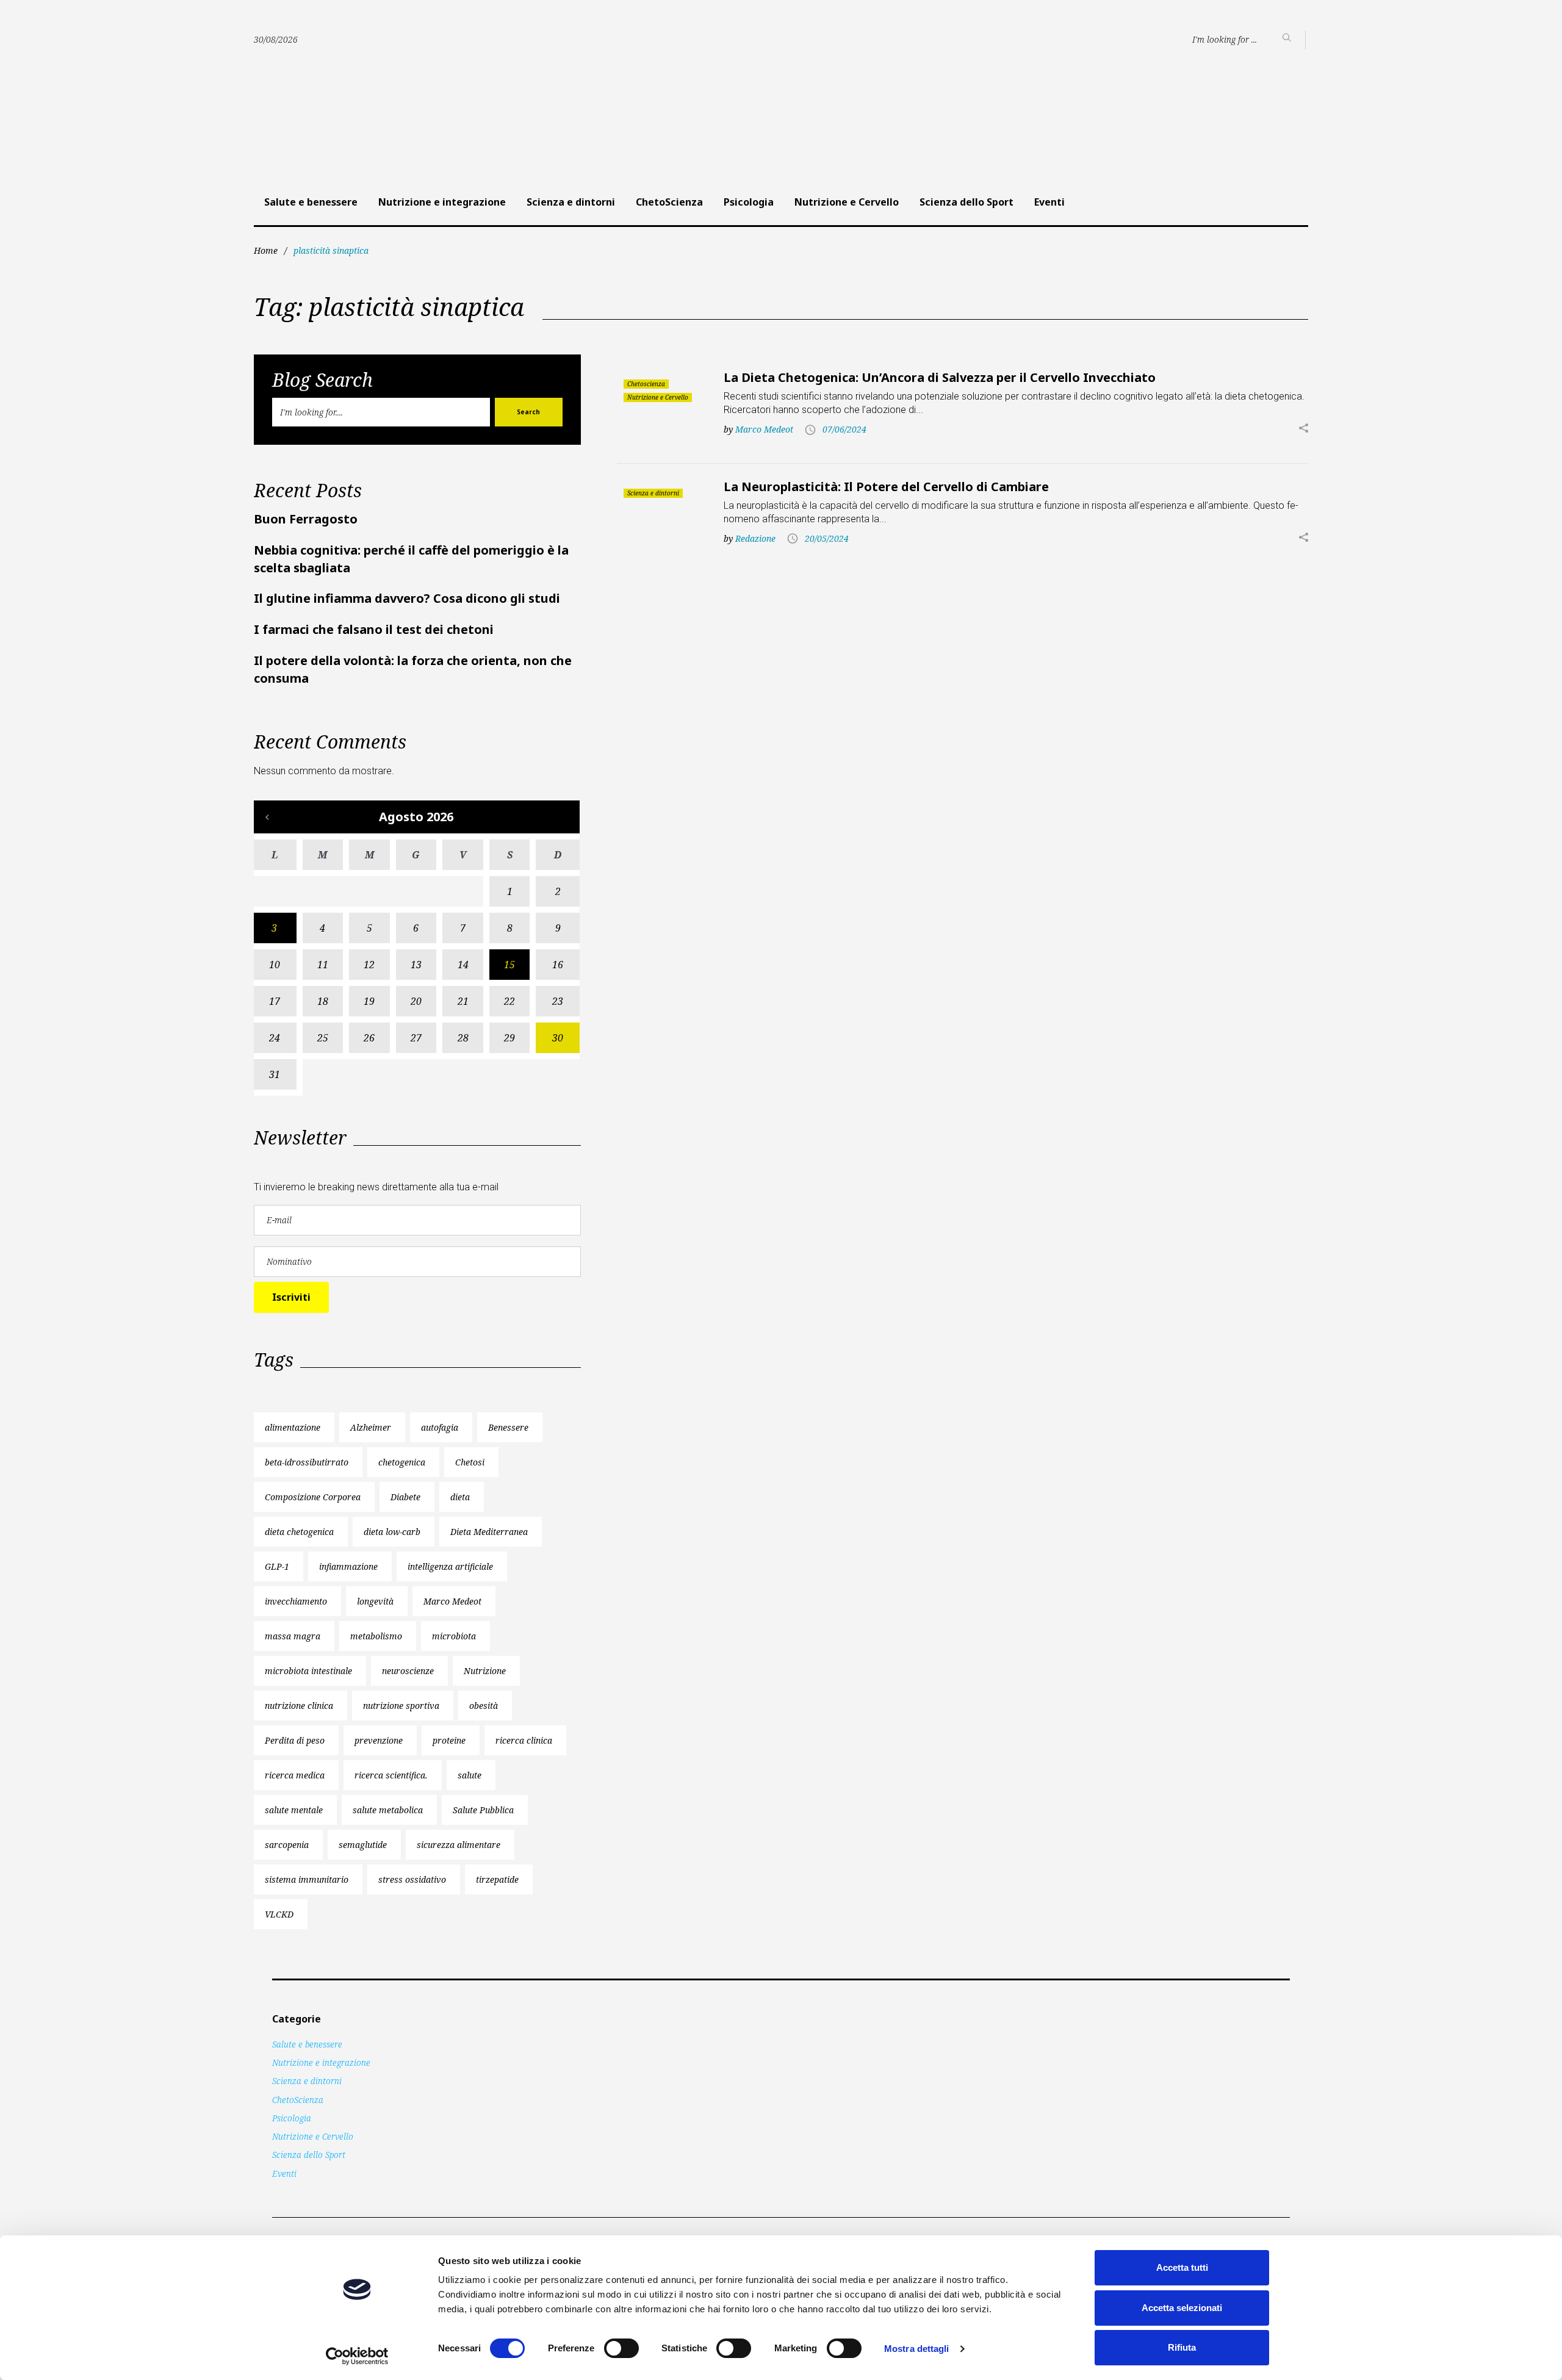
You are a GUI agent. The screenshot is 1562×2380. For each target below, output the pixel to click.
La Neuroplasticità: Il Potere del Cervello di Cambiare (886, 487)
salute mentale (294, 1810)
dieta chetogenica (299, 1532)
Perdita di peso (295, 1740)
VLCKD (279, 1914)
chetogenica (402, 1462)
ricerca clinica (524, 1740)
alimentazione (293, 1427)
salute (470, 1775)
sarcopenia (287, 1845)
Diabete (405, 1497)
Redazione (755, 538)
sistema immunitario (307, 1879)
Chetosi (470, 1462)
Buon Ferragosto (306, 519)
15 (509, 965)
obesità (484, 1706)
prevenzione (379, 1740)
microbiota (454, 1636)
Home (266, 250)
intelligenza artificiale (450, 1566)
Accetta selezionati (1182, 2308)
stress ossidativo (412, 1879)
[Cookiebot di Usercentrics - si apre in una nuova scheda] (357, 2356)
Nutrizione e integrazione (442, 202)
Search (528, 412)
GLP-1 (277, 1566)
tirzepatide (497, 1879)
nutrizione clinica (299, 1706)
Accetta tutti (1182, 2267)
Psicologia (749, 202)
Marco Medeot (764, 429)
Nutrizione (485, 1671)
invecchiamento (296, 1601)
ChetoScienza (669, 202)
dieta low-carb (392, 1532)
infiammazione (348, 1566)
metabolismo (376, 1636)
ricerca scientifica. (391, 1775)
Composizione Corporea (313, 1497)
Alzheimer (371, 1427)
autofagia (440, 1427)
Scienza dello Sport (966, 202)
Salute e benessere (311, 202)
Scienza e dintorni (571, 202)
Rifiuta (1182, 2347)
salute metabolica (388, 1810)
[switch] (621, 2348)
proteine (449, 1740)
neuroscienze (408, 1671)
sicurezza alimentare (459, 1845)
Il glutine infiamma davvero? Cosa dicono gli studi (407, 598)
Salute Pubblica (483, 1810)
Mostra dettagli (917, 2349)
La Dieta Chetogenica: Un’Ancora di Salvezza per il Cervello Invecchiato (940, 377)
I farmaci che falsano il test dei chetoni (374, 629)
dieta (460, 1497)
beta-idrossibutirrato (307, 1462)
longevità (375, 1601)
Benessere (508, 1427)
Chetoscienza (646, 384)
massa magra (293, 1636)
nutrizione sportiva (401, 1706)
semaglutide (363, 1845)
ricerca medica (295, 1775)
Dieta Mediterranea (489, 1532)
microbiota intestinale (308, 1671)
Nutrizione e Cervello (847, 202)
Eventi (1049, 202)
